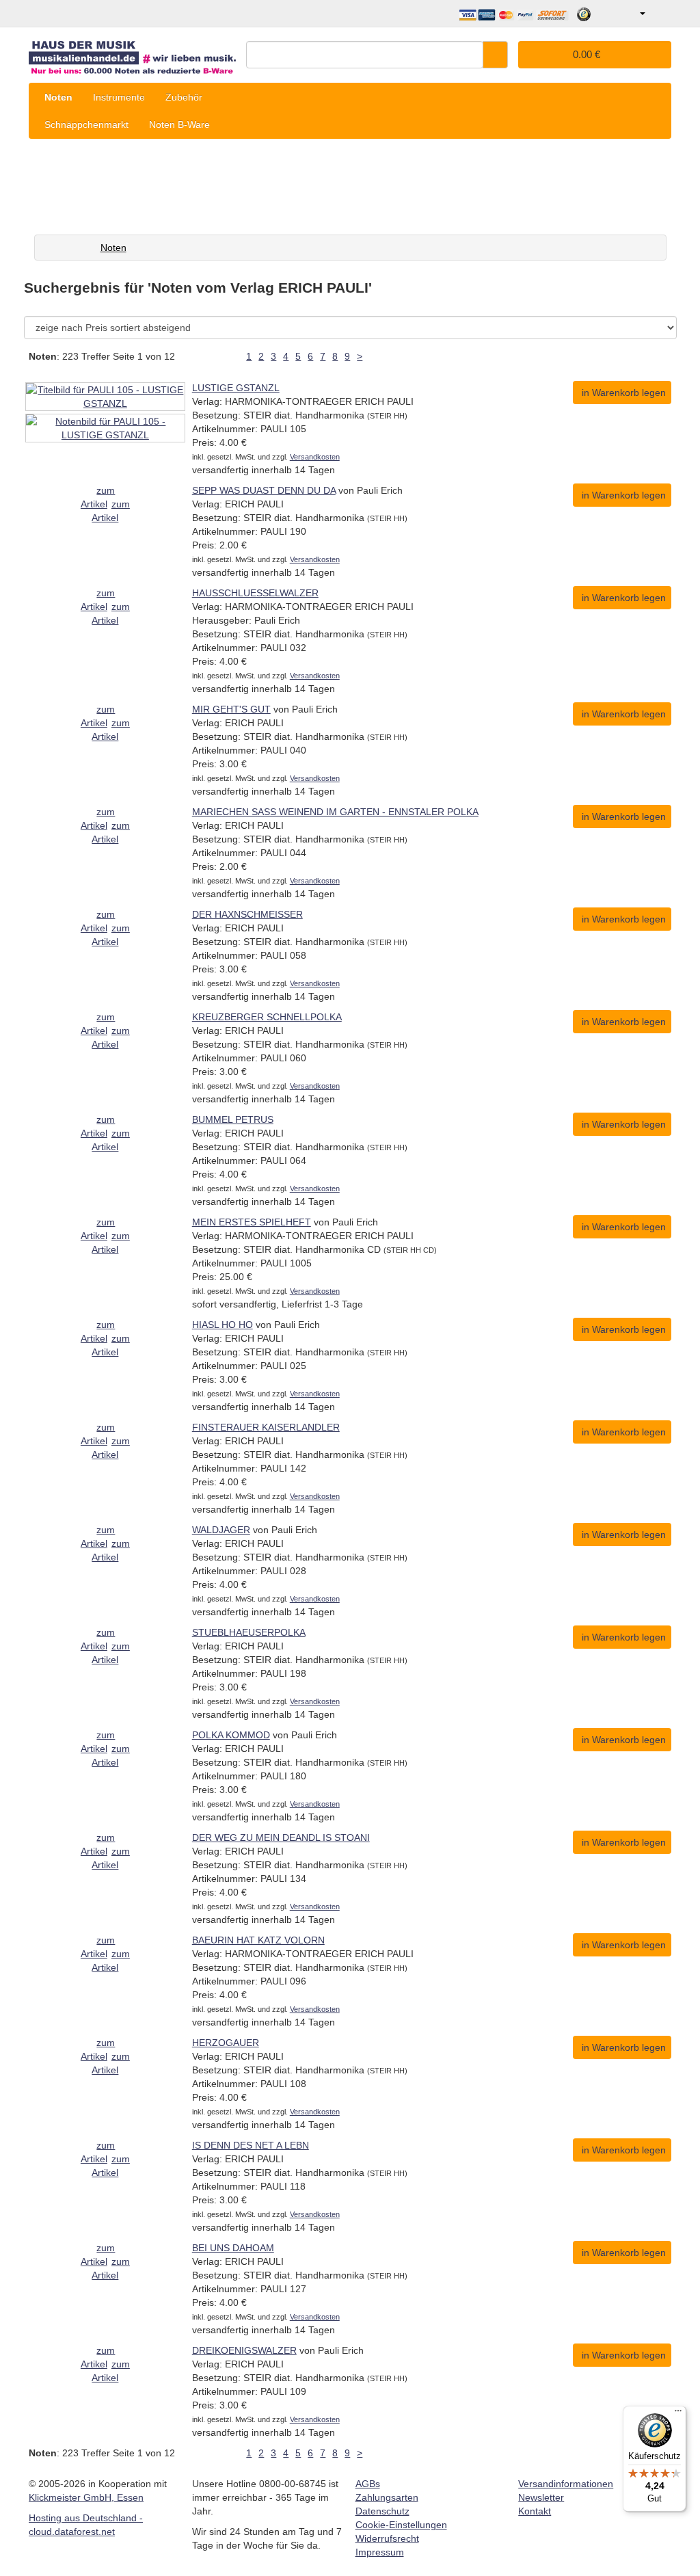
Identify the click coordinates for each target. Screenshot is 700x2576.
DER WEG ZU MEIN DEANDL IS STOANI (281, 1837)
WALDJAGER (221, 1530)
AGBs (368, 2484)
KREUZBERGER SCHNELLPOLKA (267, 1017)
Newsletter (541, 2497)
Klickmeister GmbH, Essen (86, 2497)
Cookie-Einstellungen (401, 2525)
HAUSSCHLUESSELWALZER (255, 593)
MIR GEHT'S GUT (231, 709)
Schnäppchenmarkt (86, 124)
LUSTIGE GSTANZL (236, 388)
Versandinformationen (566, 2484)
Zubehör (184, 97)
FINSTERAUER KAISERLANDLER (266, 1427)
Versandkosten (315, 457)
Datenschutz (382, 2511)
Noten (58, 97)
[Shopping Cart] (660, 14)
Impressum (380, 2552)
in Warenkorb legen (624, 393)
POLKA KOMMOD (231, 1735)
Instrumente (119, 97)
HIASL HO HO (223, 1325)
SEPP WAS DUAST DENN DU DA (264, 490)
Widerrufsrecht (387, 2538)
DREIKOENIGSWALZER (244, 2350)
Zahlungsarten (387, 2497)
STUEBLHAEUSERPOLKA (249, 1632)
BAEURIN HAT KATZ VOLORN (258, 1940)
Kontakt (535, 2511)
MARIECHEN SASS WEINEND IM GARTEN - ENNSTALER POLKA (335, 812)
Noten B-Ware (179, 124)
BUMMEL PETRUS (233, 1119)
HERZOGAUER (226, 2043)
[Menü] (678, 2414)
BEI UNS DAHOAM (233, 2248)
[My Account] (633, 14)
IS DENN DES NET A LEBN (251, 2145)
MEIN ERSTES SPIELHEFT (252, 1222)
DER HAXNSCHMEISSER (247, 914)
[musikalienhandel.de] (132, 53)
